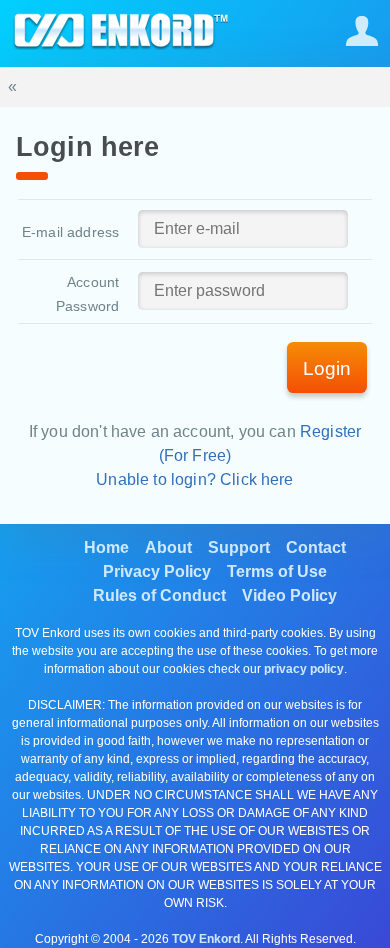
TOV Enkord (206, 939)
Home (106, 547)
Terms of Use (277, 571)
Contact (316, 547)
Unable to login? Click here (194, 479)
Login (327, 368)
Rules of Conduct (159, 595)
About (168, 547)
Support (239, 547)
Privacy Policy (157, 571)
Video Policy (289, 595)
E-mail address (70, 232)
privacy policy (304, 669)
